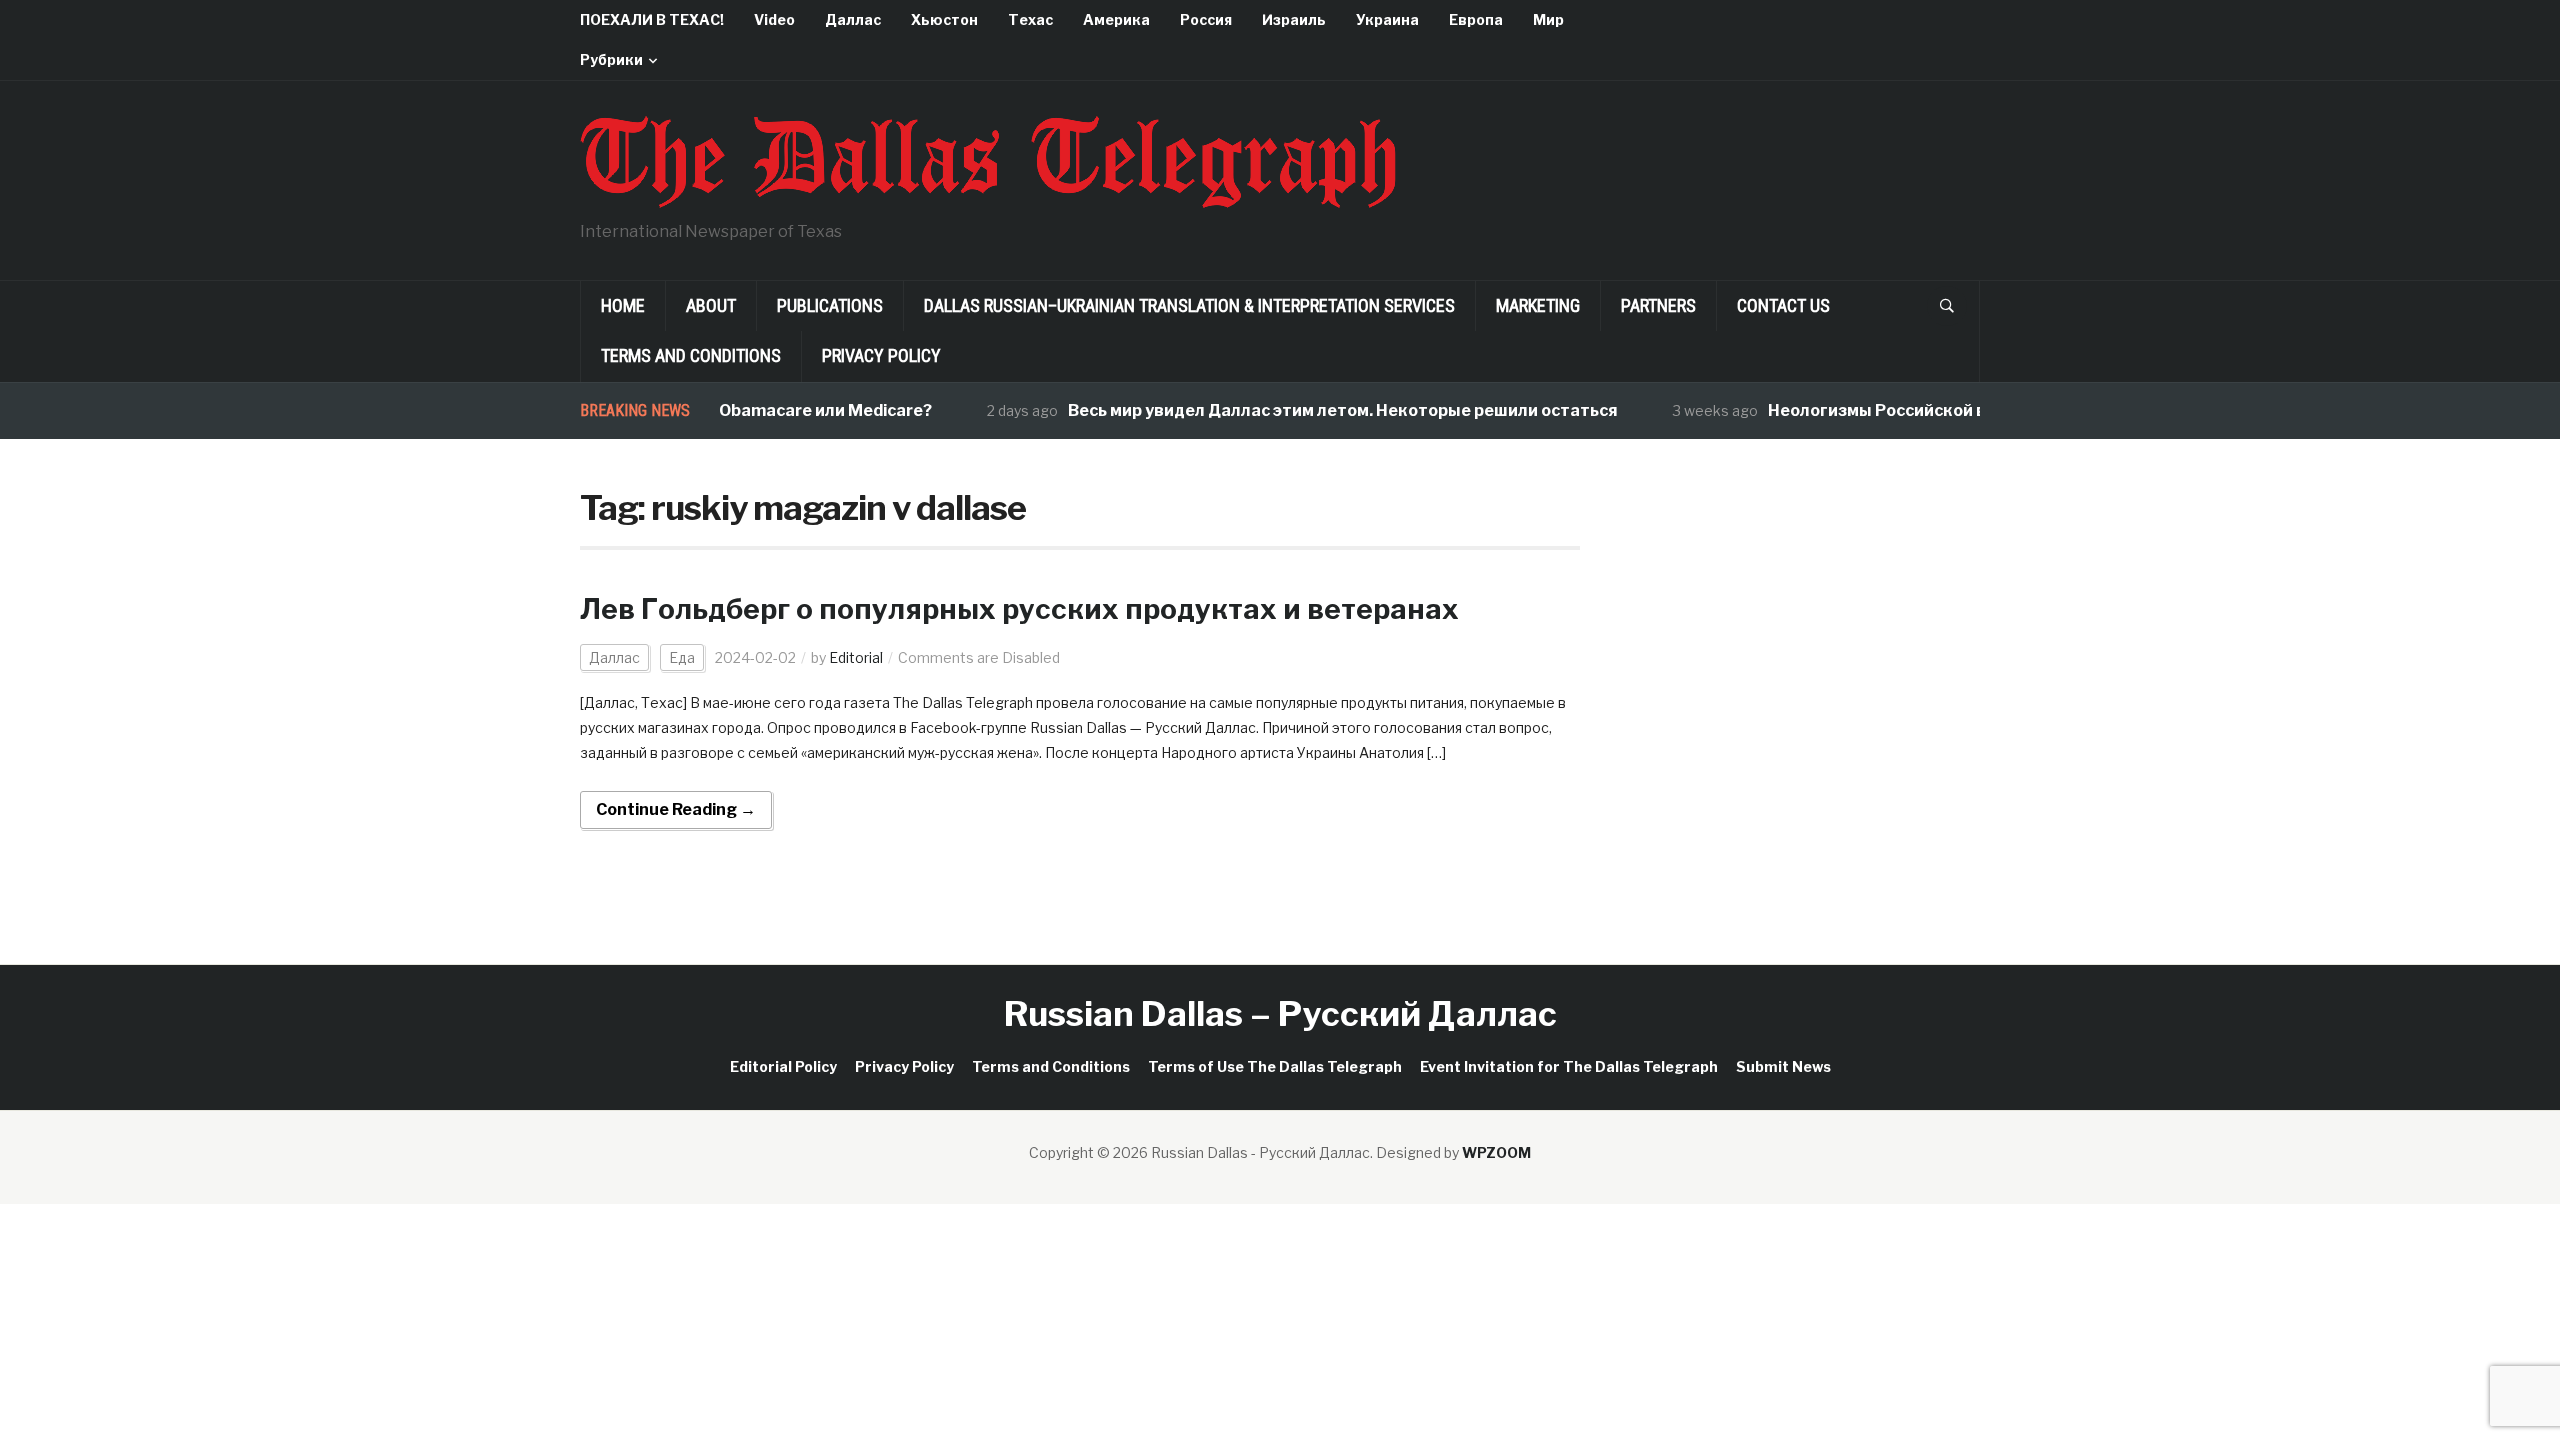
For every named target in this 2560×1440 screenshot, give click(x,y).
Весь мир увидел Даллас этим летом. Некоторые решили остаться (1317, 410)
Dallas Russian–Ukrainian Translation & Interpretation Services (1189, 305)
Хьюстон (944, 19)
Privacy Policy (881, 355)
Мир (1548, 19)
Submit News (1783, 1066)
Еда (682, 657)
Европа (1476, 19)
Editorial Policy (783, 1066)
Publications (830, 305)
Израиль (1294, 19)
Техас (1030, 19)
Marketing (1538, 305)
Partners (1658, 305)
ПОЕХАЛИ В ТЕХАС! (652, 19)
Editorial (856, 657)
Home (623, 305)
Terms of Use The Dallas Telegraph (1275, 1066)
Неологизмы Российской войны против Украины (1942, 410)
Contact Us (1783, 305)
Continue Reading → (676, 809)
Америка (1116, 19)
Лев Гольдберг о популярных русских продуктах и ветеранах (1019, 609)
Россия (1206, 19)
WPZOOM (1496, 1152)
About (711, 305)
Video (774, 19)
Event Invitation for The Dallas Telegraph (1569, 1066)
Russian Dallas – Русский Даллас (1280, 1013)
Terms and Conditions (691, 355)
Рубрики (611, 59)
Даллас (853, 19)
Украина (1387, 19)
